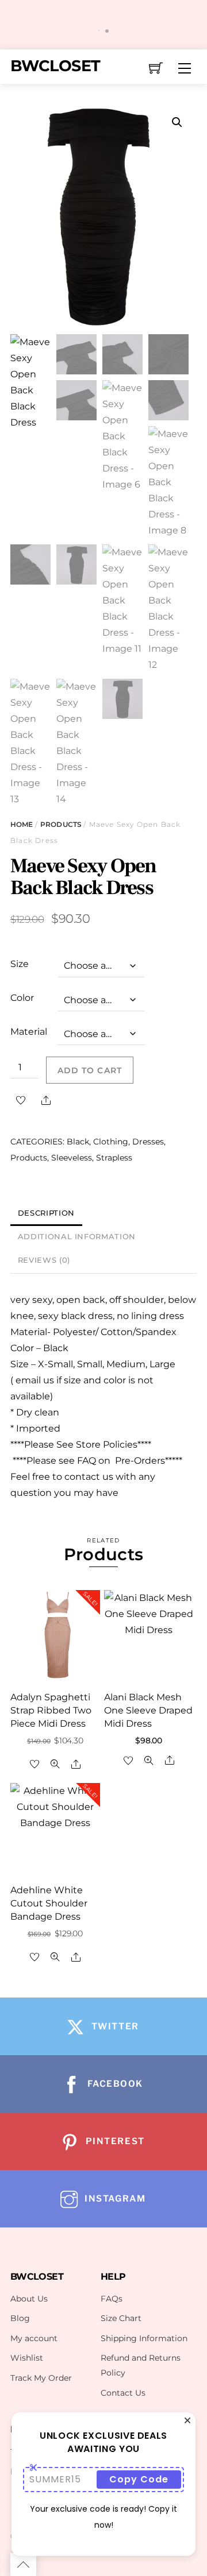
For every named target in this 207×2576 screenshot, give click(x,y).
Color (22, 998)
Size (20, 964)
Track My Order (41, 2378)
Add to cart (89, 1070)
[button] (177, 122)
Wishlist (27, 2358)
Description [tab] (46, 1213)
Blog (20, 2318)
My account (34, 2338)
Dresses (148, 1142)
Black (78, 1142)
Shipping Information (144, 2338)
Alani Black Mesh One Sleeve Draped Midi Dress (148, 1710)
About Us (29, 2299)
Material (29, 1032)
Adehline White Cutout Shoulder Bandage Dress (49, 1903)
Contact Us (123, 2393)
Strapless (114, 1158)
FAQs (112, 2299)
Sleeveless (72, 1158)
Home (22, 824)
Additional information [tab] (77, 1237)
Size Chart (121, 2318)
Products (61, 824)
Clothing (111, 1142)
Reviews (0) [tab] (44, 1260)
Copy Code (139, 2479)
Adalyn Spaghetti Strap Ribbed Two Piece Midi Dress (51, 1710)
